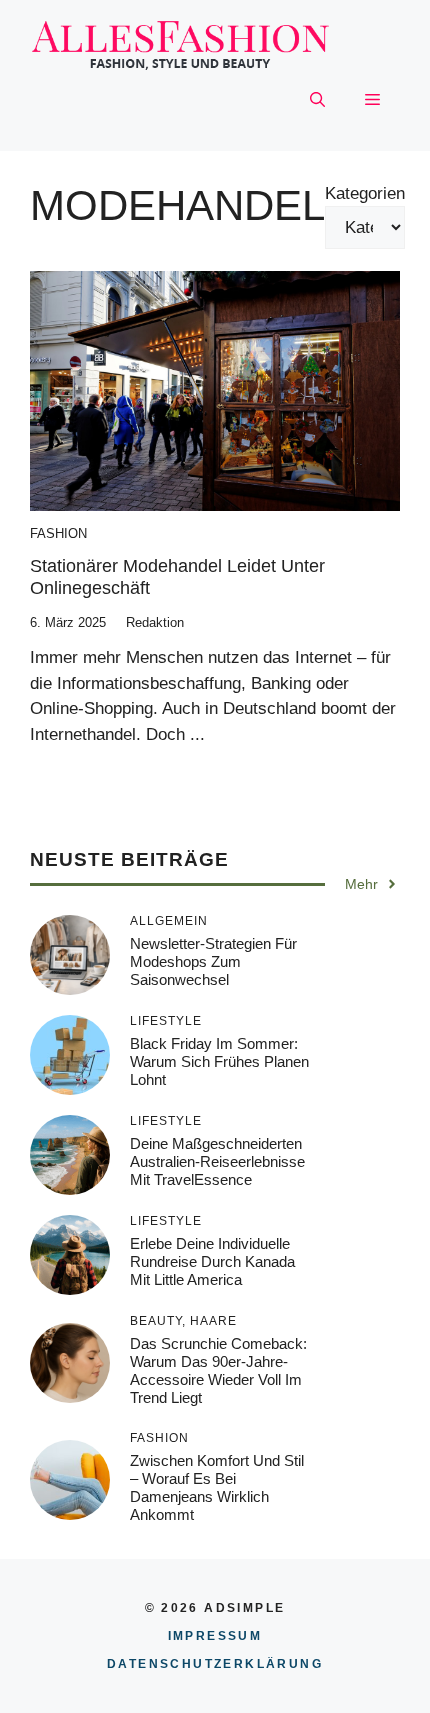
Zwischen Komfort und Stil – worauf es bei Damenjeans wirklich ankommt (217, 1487)
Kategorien (365, 193)
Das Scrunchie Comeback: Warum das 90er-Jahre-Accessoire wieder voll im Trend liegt (218, 1370)
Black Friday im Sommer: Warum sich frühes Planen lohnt (219, 1061)
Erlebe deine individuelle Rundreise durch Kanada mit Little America (212, 1261)
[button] (317, 101)
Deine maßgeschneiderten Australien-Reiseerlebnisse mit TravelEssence (217, 1161)
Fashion (58, 533)
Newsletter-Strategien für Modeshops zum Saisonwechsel (213, 961)
